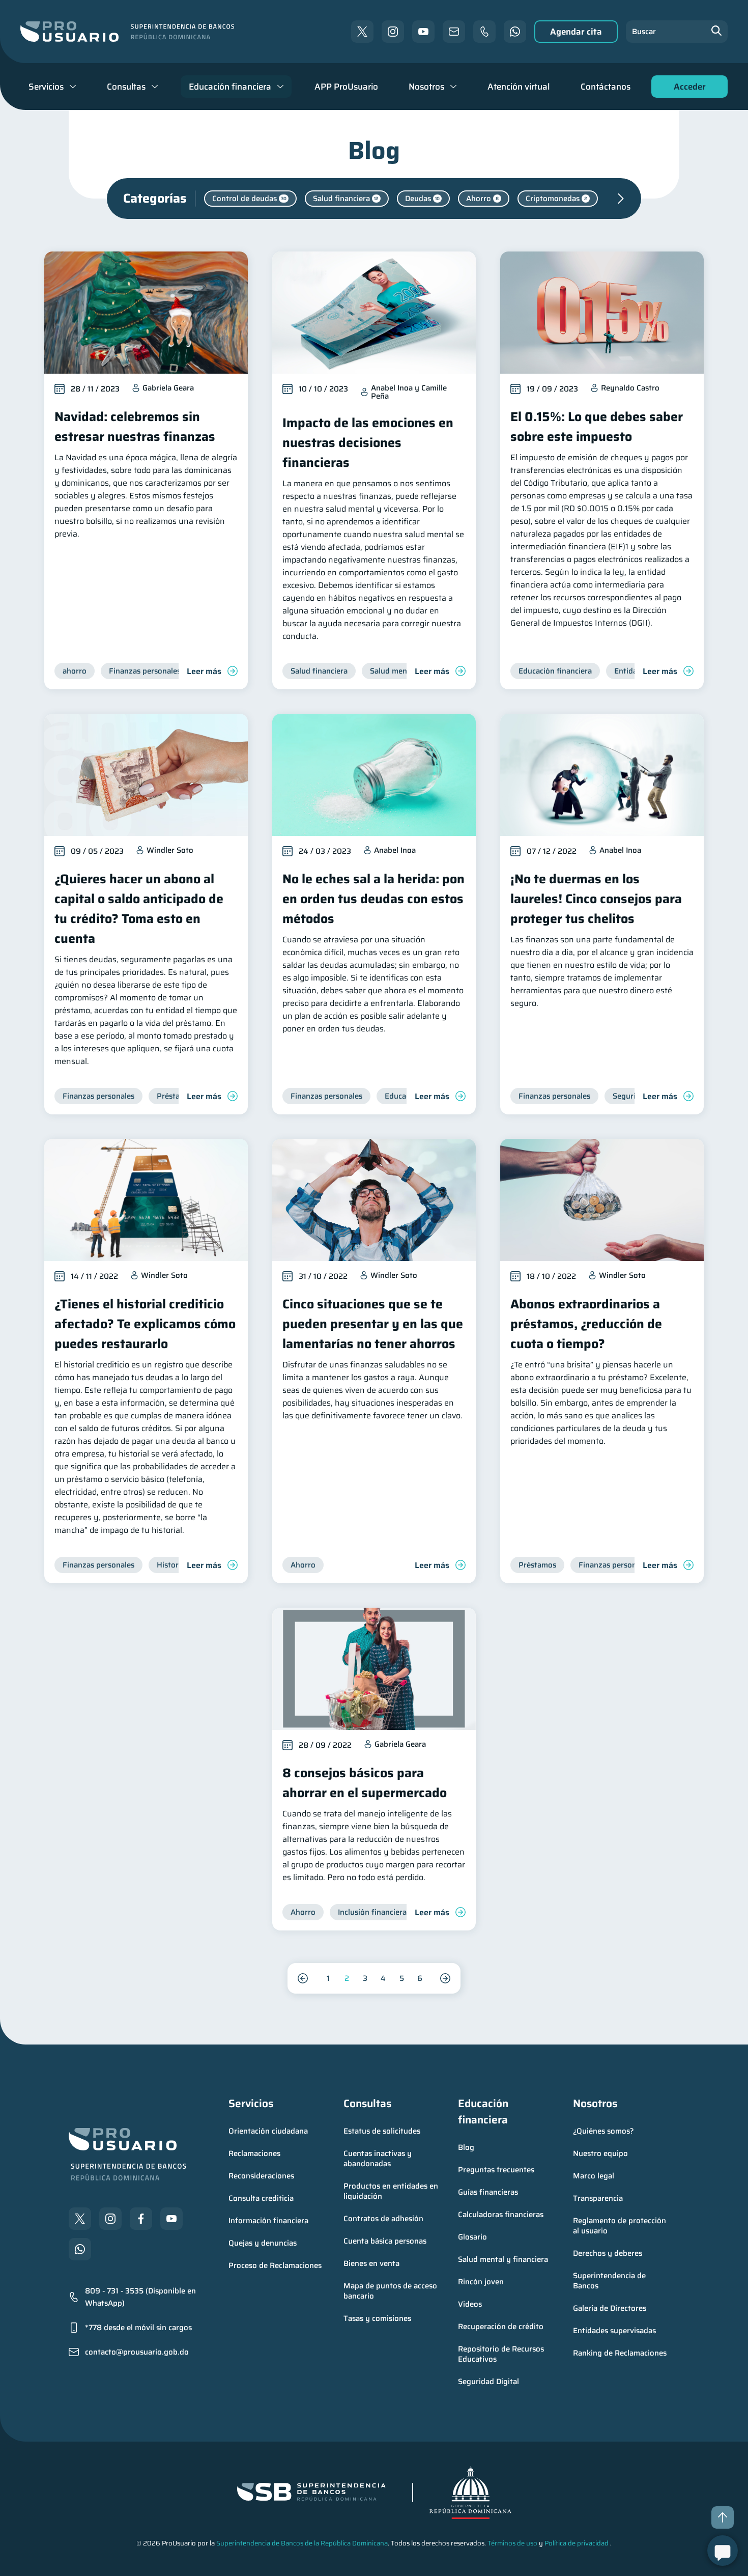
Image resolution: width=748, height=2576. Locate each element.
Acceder (687, 89)
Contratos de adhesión (383, 2219)
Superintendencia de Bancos (610, 2281)
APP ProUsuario (346, 87)
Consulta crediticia (261, 2198)
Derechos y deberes (608, 2253)
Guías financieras (488, 2192)
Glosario (472, 2237)
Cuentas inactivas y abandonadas (379, 2159)
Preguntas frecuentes (496, 2170)
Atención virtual (519, 87)
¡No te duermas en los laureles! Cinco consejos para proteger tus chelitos (596, 899)
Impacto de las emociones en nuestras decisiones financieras (368, 443)
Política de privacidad (577, 2543)
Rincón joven (481, 2282)
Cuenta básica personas (385, 2241)
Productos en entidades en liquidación (392, 2191)
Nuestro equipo (600, 2153)
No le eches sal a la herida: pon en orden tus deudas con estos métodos (373, 899)
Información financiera (268, 2221)
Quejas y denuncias (263, 2243)
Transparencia (598, 2198)
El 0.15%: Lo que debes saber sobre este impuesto (597, 427)
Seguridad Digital (488, 2382)
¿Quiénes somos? (603, 2131)
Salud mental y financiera (503, 2259)
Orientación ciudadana (268, 2131)
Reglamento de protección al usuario (621, 2226)
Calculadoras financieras (501, 2215)
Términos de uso (512, 2543)
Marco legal (594, 2176)
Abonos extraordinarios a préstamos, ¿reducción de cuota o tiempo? (586, 1324)
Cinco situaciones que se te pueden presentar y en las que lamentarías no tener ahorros (373, 1324)
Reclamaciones (254, 2153)
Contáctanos (606, 87)
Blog (466, 2147)
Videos (470, 2304)
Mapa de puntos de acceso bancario (391, 2291)
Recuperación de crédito (501, 2327)
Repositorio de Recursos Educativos (502, 2354)
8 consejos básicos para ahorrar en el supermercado (365, 1783)
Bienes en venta (371, 2263)
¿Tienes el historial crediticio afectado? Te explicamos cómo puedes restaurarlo (145, 1324)
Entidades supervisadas (614, 2331)
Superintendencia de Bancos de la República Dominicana (302, 2543)
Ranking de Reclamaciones (620, 2353)
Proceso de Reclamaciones (275, 2265)
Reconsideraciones (261, 2176)
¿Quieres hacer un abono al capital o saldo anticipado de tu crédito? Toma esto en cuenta (139, 909)
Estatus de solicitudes (382, 2131)
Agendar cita (576, 32)
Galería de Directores (610, 2308)
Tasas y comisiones (377, 2318)
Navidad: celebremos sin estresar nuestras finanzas (135, 427)
